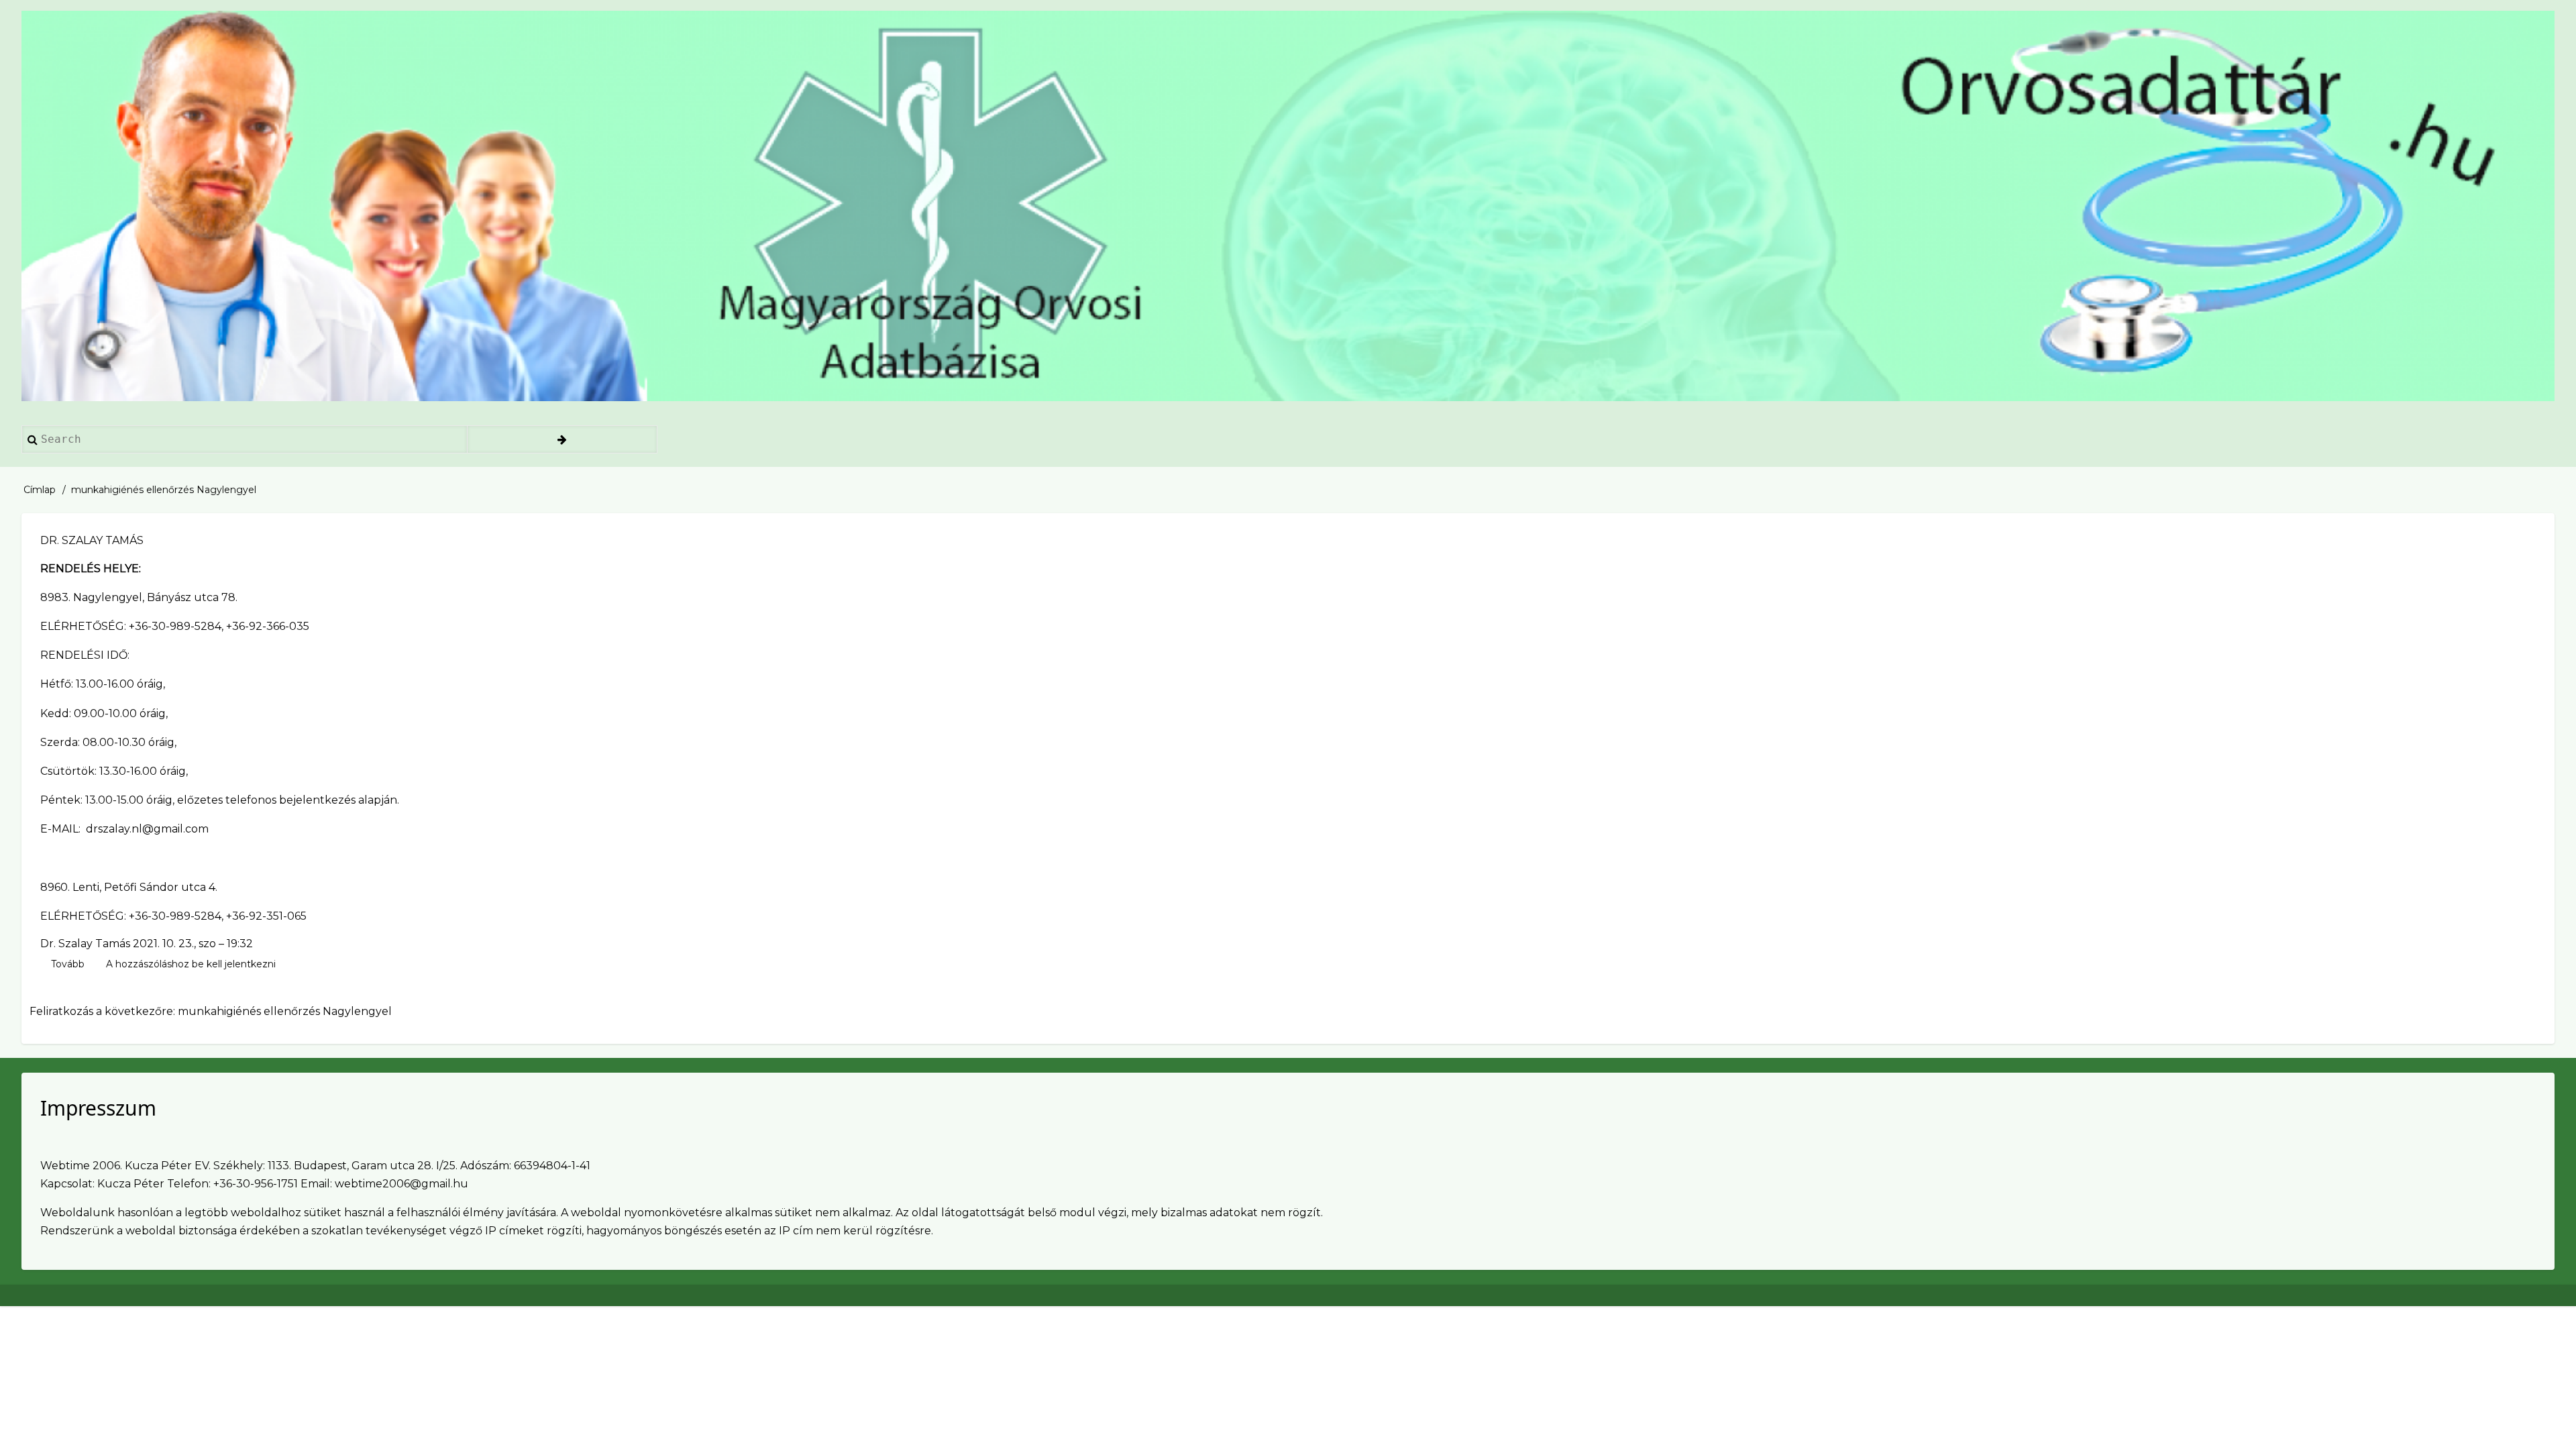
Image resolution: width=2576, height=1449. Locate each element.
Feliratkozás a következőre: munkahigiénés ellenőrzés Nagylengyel (211, 1011)
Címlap (40, 490)
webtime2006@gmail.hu (401, 1184)
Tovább (68, 965)
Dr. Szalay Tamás (85, 944)
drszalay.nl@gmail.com (147, 829)
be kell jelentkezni (234, 964)
